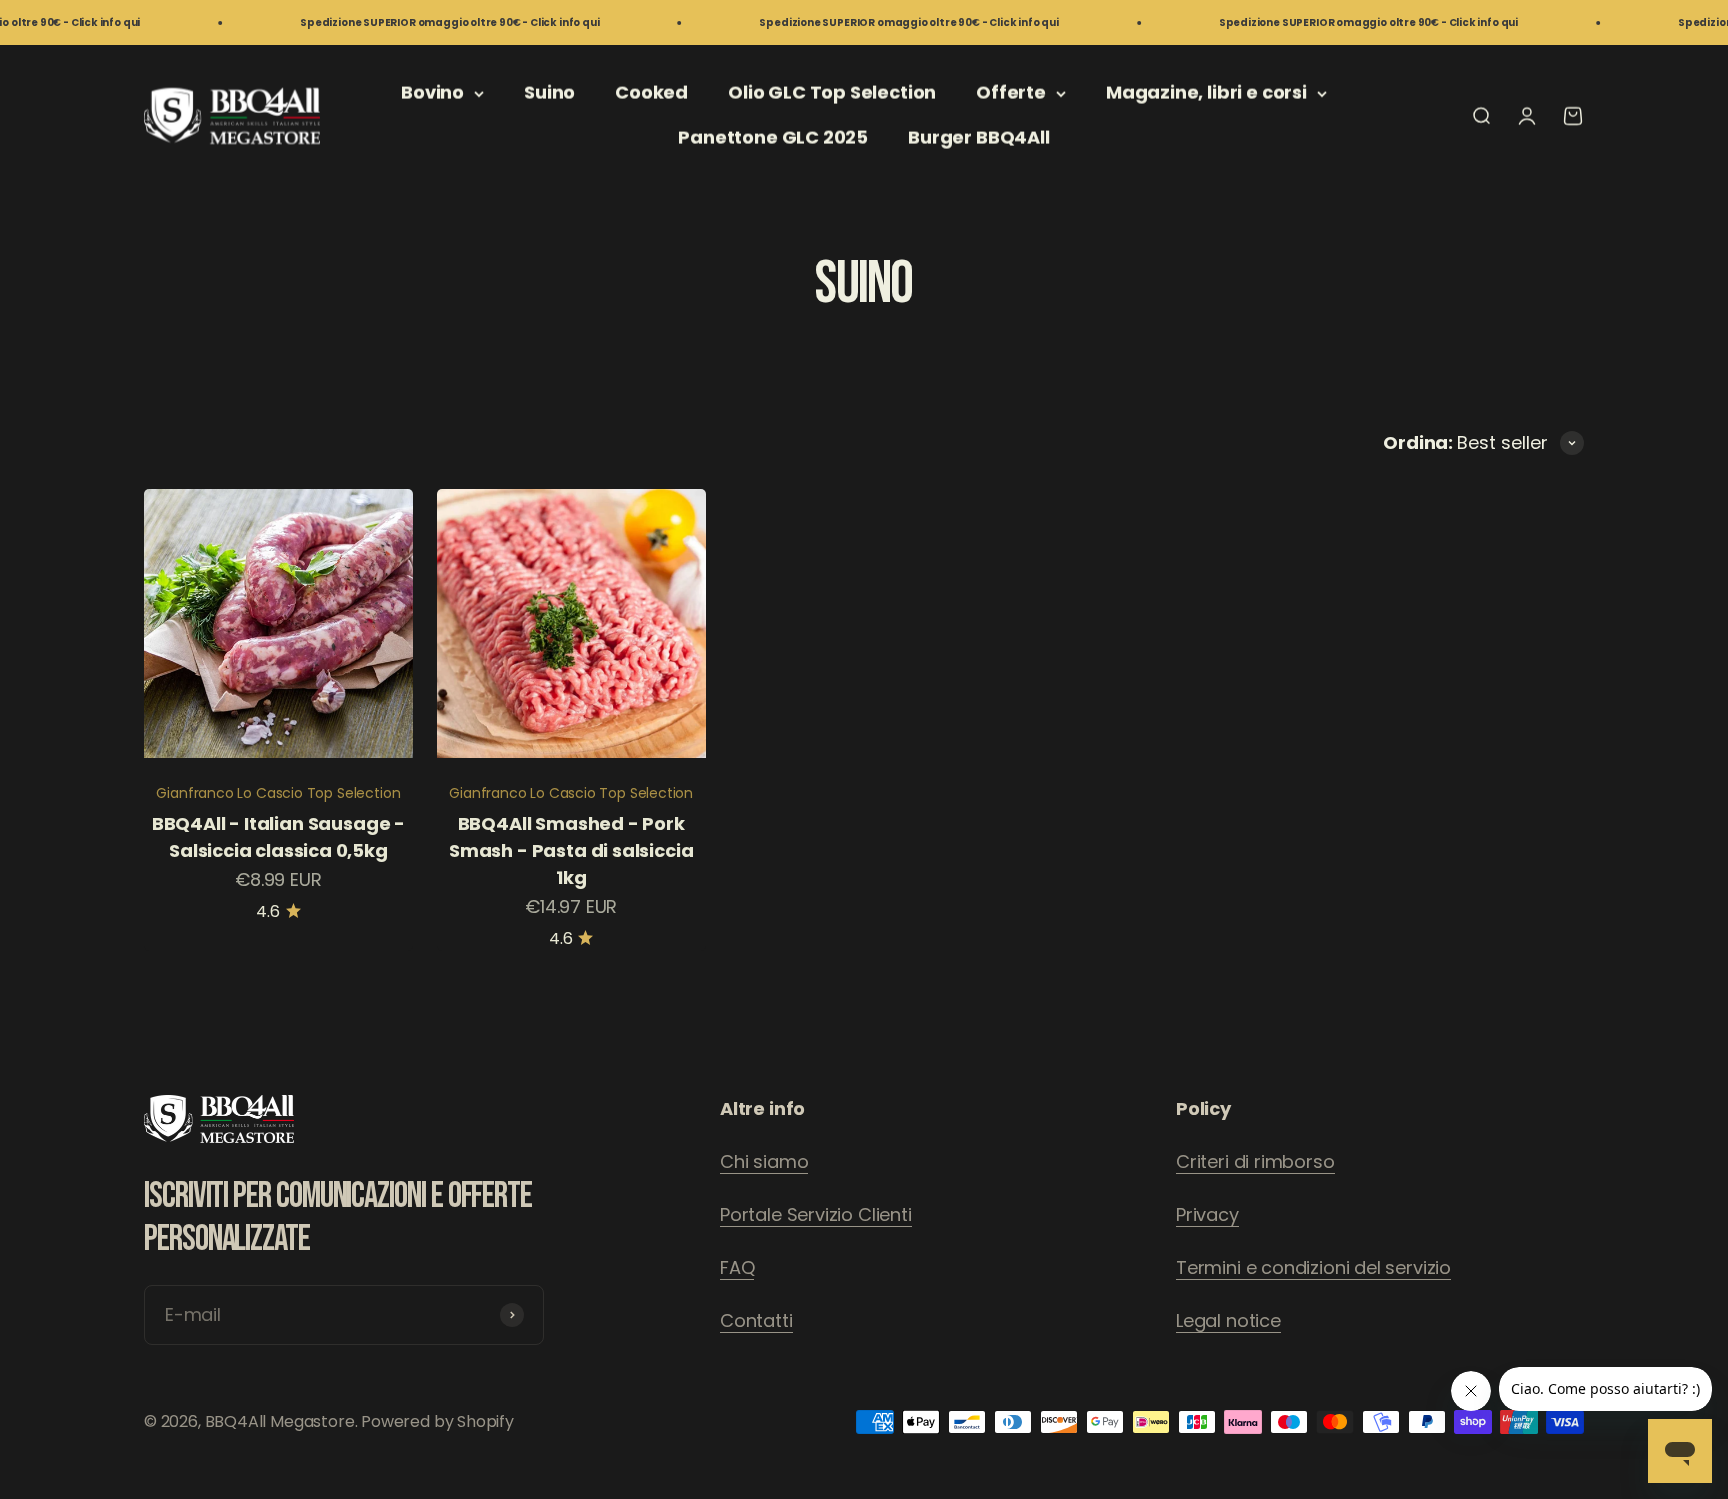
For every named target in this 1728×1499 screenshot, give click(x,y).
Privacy (1207, 1214)
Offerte (1011, 92)
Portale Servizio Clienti (816, 1214)
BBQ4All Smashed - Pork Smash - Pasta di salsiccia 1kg (571, 850)
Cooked (651, 92)
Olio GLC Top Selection (832, 92)
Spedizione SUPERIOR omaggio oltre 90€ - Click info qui (406, 22)
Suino (549, 92)
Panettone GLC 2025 (773, 137)
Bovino (432, 92)
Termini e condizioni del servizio (1313, 1267)
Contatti (756, 1320)
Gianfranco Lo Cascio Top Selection (278, 793)
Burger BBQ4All (978, 137)
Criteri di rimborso (1255, 1161)
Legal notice (1228, 1320)
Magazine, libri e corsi (1206, 92)
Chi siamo (764, 1161)
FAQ (737, 1267)
